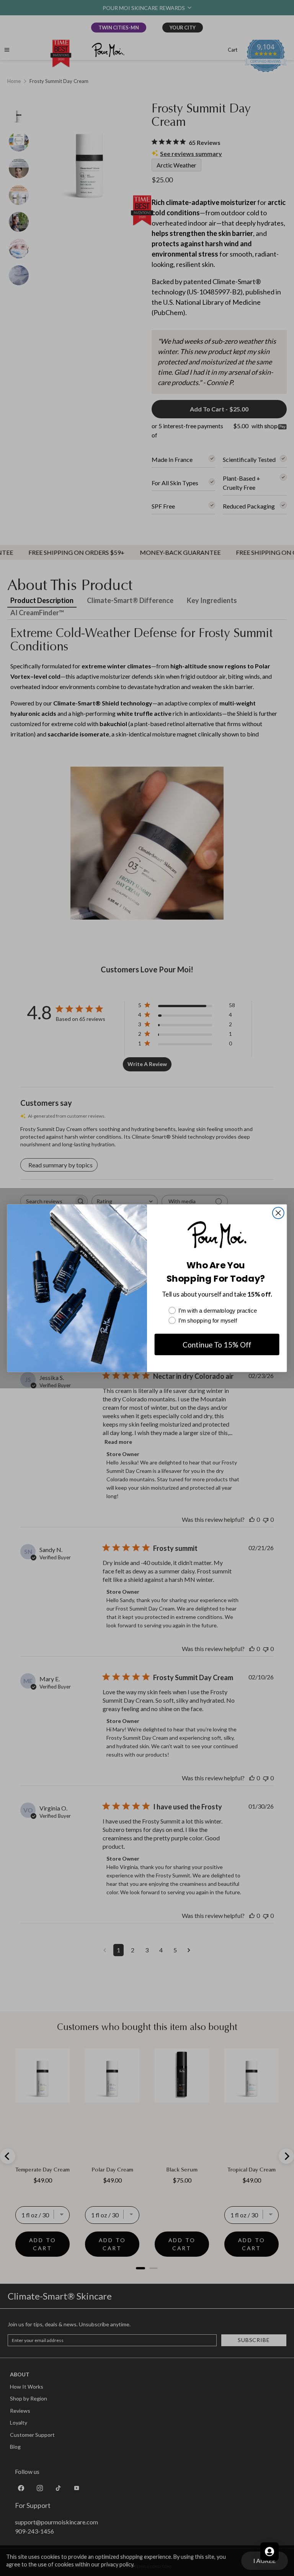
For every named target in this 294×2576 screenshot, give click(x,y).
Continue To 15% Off (217, 1344)
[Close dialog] (278, 1213)
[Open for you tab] (269, 2552)
